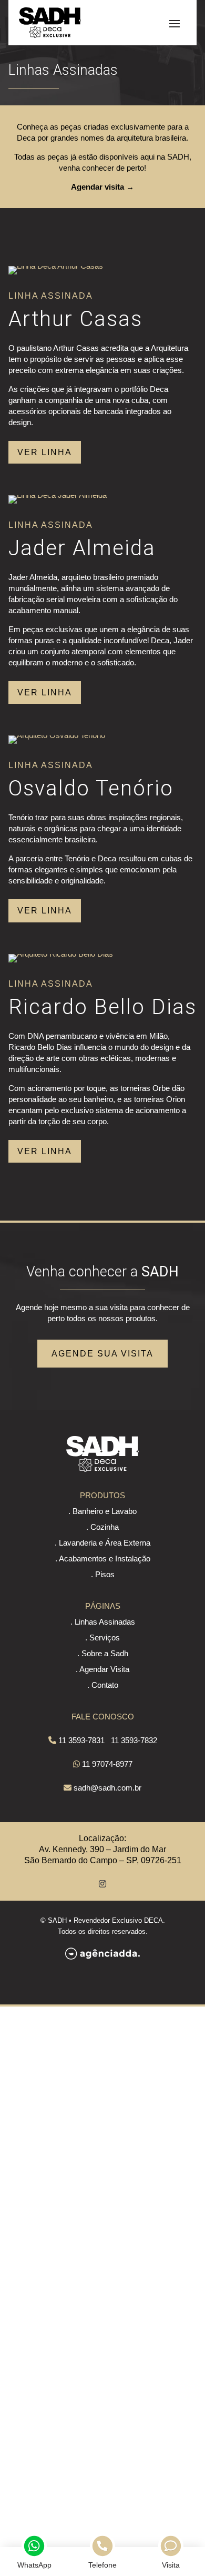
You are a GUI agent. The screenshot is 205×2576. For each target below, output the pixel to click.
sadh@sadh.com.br (107, 1788)
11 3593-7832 (134, 1740)
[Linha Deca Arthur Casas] (56, 266)
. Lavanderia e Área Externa (102, 1543)
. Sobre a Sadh (103, 1653)
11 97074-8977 (107, 1764)
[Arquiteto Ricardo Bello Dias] (61, 954)
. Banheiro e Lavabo (102, 1511)
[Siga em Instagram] (102, 1884)
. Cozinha (102, 1527)
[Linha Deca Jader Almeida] (58, 495)
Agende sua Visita (102, 1354)
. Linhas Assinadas (103, 1622)
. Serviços (102, 1638)
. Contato (103, 1685)
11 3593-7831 (81, 1740)
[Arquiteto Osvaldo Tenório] (57, 735)
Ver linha (45, 452)
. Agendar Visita (102, 1669)
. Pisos (103, 1574)
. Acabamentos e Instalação (103, 1559)
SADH (57, 1920)
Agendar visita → (102, 187)
